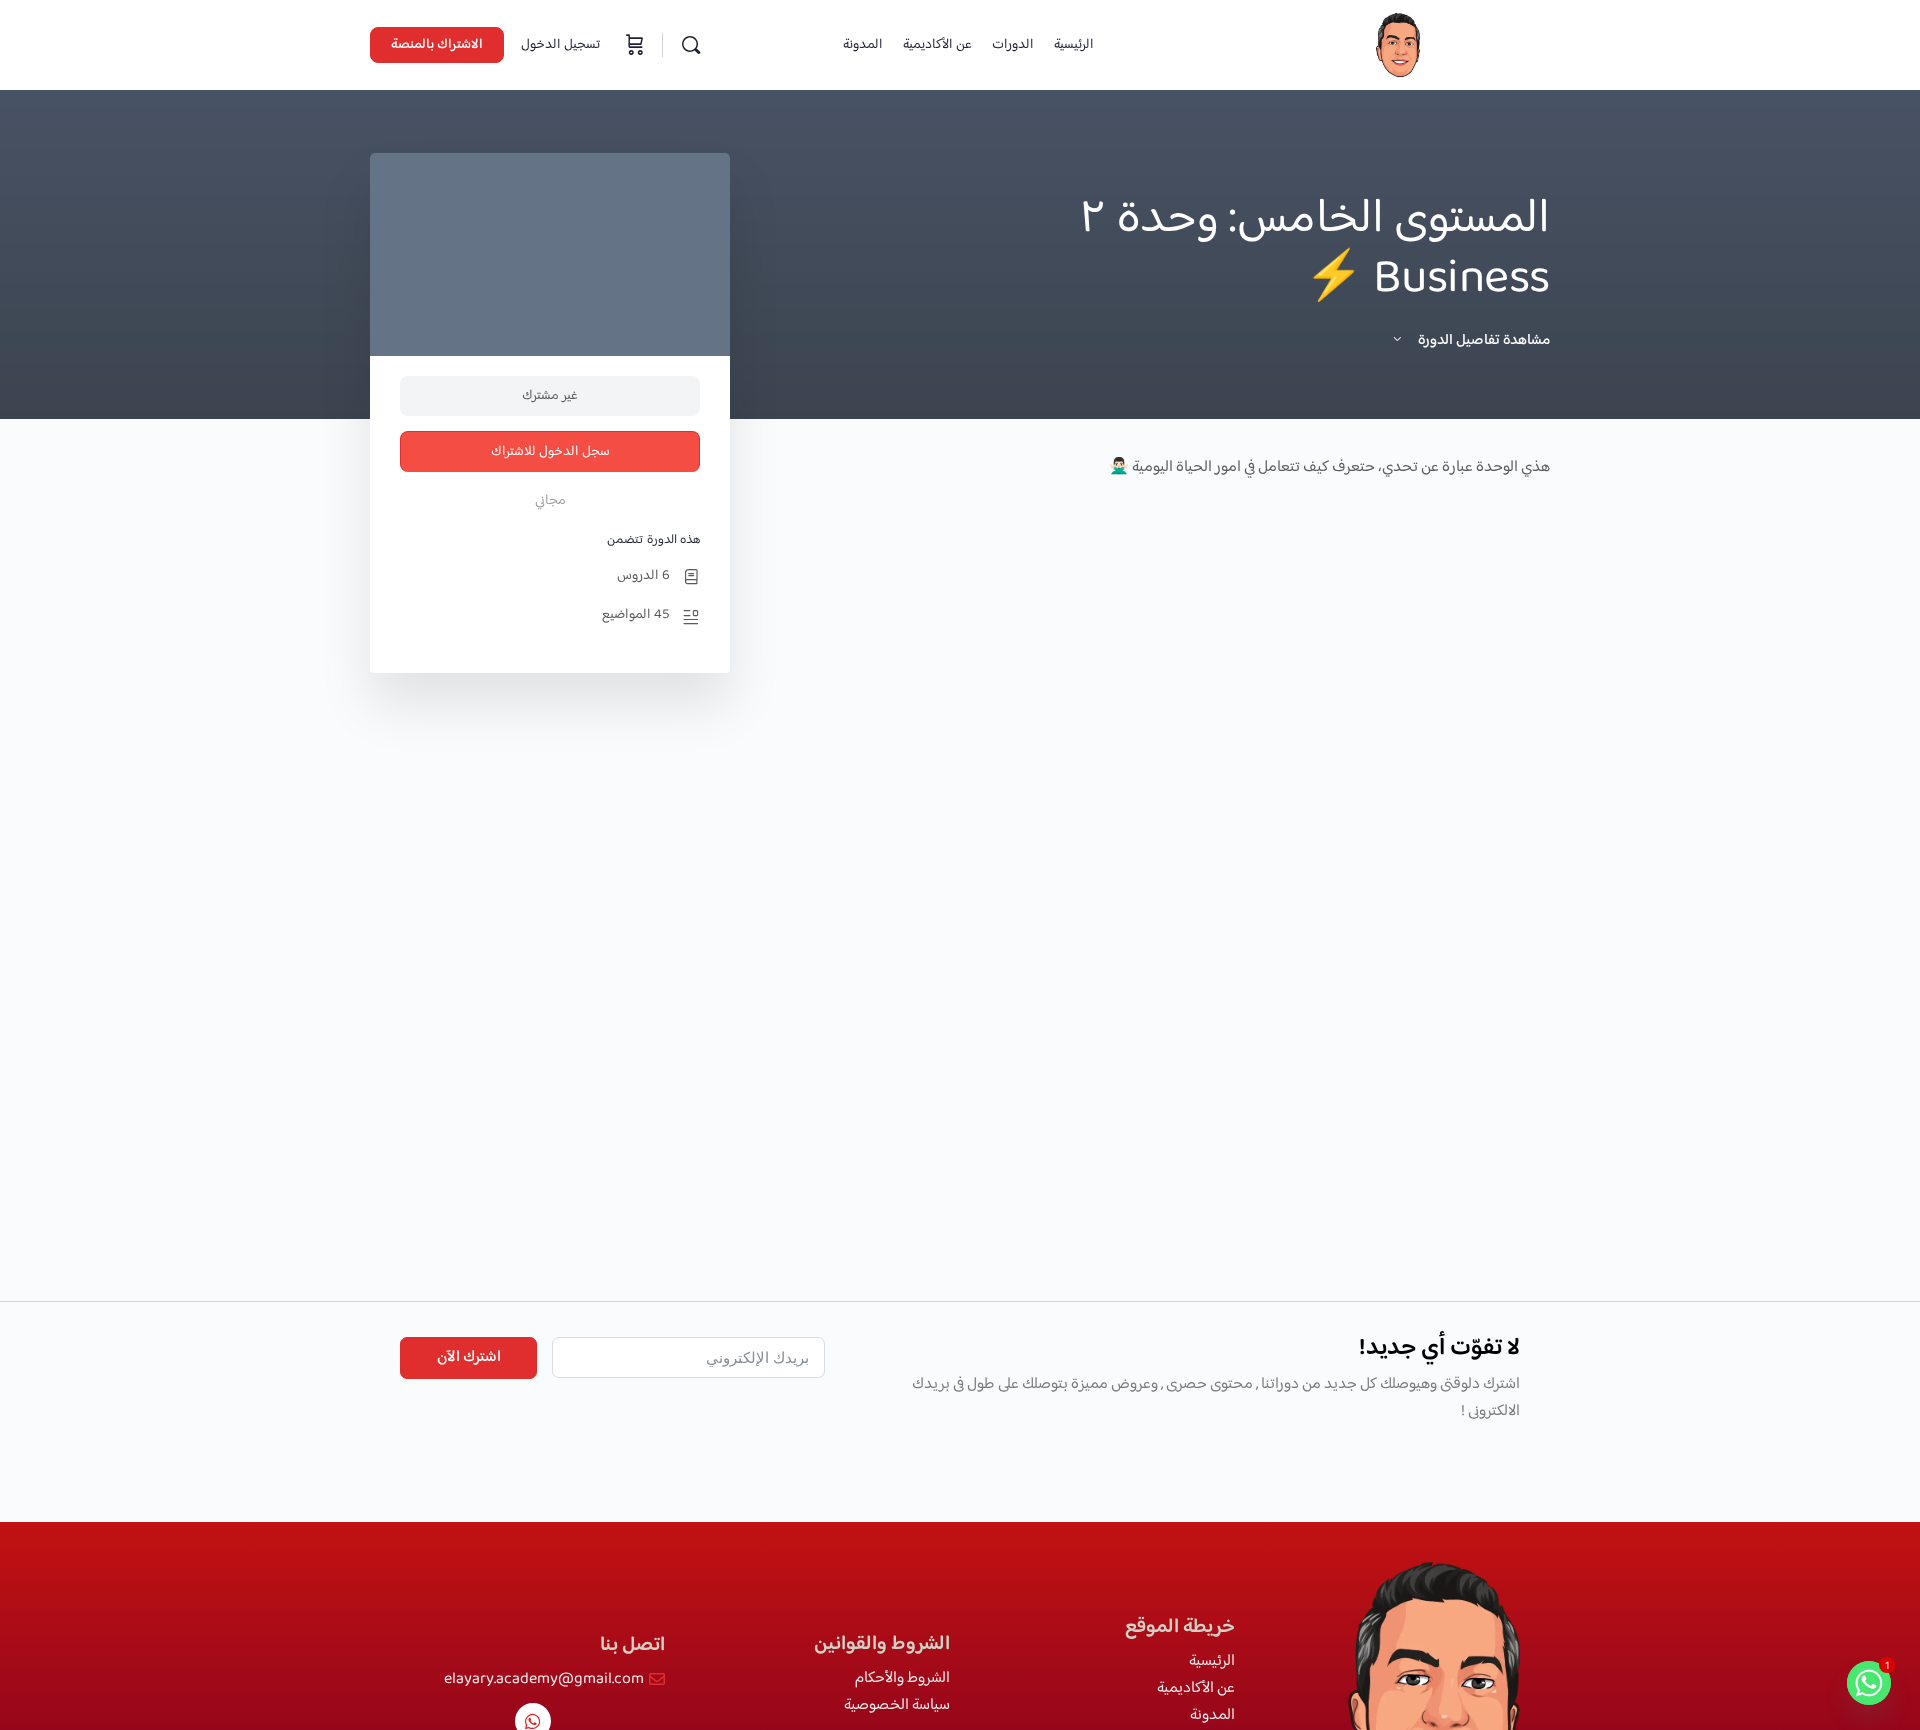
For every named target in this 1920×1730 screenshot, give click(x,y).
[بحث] (691, 45)
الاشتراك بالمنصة (437, 45)
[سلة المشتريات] (633, 45)
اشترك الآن (469, 1357)
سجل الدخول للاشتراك (550, 452)
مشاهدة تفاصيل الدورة (1482, 340)
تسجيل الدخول (560, 45)
